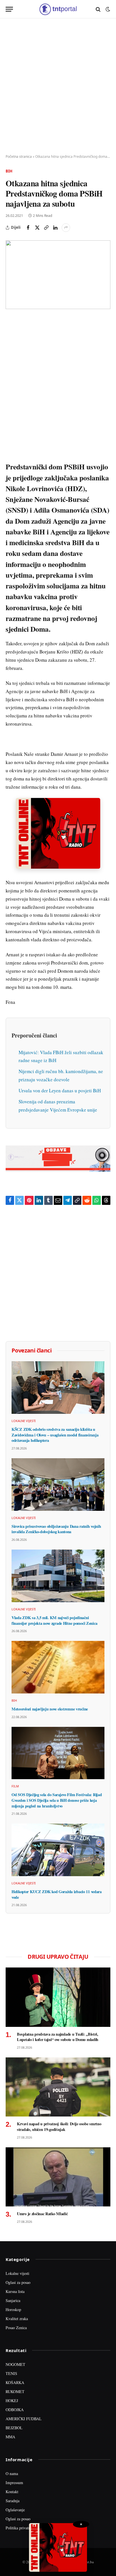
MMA (10, 2437)
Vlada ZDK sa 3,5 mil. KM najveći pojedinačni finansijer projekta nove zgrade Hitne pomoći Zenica (54, 1620)
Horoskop (13, 2309)
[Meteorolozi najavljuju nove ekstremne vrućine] (58, 1667)
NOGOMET (15, 2364)
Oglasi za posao (18, 2282)
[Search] (98, 9)
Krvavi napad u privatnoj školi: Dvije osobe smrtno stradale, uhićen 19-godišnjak (59, 2127)
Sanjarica (13, 2300)
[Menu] (9, 9)
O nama (12, 2473)
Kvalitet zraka (17, 2319)
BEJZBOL (14, 2428)
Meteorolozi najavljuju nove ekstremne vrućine (50, 1709)
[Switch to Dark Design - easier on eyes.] (107, 9)
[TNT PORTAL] (58, 9)
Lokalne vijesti (17, 2273)
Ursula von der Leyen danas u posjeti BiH (60, 1090)
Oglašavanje (15, 2510)
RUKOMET (15, 2391)
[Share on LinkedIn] (55, 228)
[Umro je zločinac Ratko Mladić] (58, 2177)
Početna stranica (19, 157)
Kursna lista (15, 2291)
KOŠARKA (15, 2382)
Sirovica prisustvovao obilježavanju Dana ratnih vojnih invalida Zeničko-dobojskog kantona (56, 1529)
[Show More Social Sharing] (66, 228)
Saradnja (13, 2501)
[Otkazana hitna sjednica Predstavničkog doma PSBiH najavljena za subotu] (58, 275)
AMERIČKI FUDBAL (24, 2419)
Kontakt (12, 2492)
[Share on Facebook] (28, 228)
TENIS (11, 2373)
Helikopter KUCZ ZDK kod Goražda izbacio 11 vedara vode (57, 1894)
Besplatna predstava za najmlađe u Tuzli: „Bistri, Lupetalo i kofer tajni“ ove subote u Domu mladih (58, 2037)
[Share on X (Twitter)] (37, 228)
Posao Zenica (16, 2328)
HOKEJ (12, 2401)
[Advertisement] (58, 87)
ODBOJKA (15, 2410)
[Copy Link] (46, 228)
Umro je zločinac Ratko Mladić (42, 2214)
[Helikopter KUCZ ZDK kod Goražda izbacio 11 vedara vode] (58, 1850)
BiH (9, 171)
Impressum (14, 2483)
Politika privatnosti (21, 2528)
